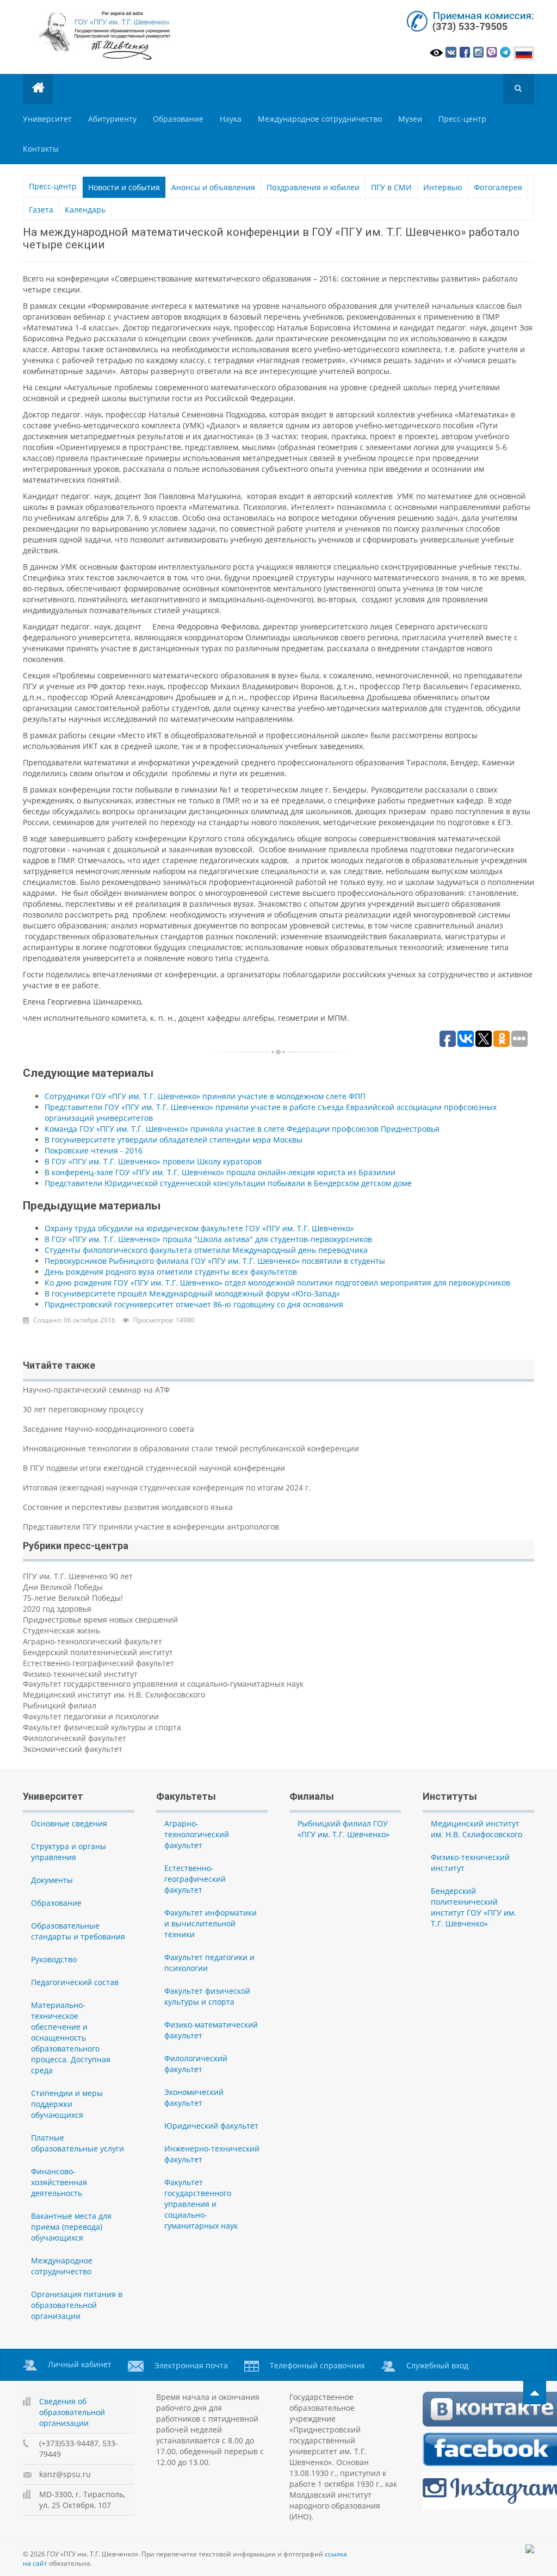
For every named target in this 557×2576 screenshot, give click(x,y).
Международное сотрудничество (320, 119)
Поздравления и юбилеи (313, 187)
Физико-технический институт (80, 1674)
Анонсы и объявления (213, 187)
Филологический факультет (75, 1738)
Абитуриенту (112, 119)
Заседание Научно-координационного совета (109, 1429)
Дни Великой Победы (63, 1587)
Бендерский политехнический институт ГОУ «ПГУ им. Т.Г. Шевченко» (474, 1907)
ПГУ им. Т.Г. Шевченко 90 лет (78, 1576)
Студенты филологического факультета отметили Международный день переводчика (206, 1250)
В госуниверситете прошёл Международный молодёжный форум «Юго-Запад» (192, 1293)
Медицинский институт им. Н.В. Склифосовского (114, 1695)
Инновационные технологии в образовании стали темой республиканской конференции (191, 1448)
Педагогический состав (75, 1982)
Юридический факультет (211, 2126)
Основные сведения (69, 1823)
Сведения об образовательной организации (72, 2412)
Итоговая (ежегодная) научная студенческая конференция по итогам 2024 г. (167, 1487)
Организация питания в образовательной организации (77, 2305)
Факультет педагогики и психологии (91, 1716)
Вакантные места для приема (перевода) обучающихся (71, 2227)
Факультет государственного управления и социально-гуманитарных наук (163, 1684)
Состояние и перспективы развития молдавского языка (128, 1507)
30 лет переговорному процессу (83, 1409)
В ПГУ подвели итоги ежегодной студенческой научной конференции (154, 1468)
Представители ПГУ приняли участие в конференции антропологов (151, 1527)
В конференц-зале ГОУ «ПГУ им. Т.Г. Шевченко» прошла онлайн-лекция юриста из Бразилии (220, 1172)
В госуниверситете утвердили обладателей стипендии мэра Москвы (174, 1140)
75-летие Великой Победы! (73, 1598)
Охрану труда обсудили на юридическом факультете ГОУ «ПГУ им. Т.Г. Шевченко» (199, 1228)
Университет (47, 119)
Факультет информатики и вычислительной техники (211, 1923)
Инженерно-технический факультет (212, 2154)
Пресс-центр (462, 119)
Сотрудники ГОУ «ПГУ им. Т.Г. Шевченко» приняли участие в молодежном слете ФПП (205, 1096)
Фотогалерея (498, 187)
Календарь (85, 210)
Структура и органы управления (69, 1852)
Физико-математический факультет (211, 2030)
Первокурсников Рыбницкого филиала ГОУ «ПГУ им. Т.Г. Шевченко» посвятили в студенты (215, 1261)
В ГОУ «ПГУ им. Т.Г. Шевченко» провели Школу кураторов (153, 1161)
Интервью (443, 187)
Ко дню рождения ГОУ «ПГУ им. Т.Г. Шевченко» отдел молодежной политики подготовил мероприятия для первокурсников (277, 1283)
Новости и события (124, 187)
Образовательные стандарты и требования (78, 1931)
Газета (41, 210)
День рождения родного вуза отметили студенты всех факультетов (171, 1272)
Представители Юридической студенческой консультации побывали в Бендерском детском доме (228, 1183)
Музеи (410, 119)
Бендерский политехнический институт (98, 1652)
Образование (178, 119)
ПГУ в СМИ (391, 187)
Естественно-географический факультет (98, 1663)
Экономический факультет (73, 1749)
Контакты (41, 149)
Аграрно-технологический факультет (92, 1641)
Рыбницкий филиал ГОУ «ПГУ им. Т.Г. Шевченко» (344, 1829)
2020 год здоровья (57, 1609)
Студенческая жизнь (61, 1630)
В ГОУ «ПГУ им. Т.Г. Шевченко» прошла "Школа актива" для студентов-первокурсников (208, 1239)
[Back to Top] (535, 2393)
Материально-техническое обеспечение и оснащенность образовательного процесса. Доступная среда (71, 2038)
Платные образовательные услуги (78, 2143)
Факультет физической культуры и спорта (102, 1727)
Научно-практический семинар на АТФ (96, 1390)
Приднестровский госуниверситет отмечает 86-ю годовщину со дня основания (194, 1304)
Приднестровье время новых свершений (100, 1620)
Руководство (54, 1959)
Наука (231, 119)
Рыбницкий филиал (60, 1705)
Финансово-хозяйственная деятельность (59, 2182)
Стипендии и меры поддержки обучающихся (67, 2104)
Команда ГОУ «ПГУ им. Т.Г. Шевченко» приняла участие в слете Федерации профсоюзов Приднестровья (242, 1129)
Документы (52, 1880)
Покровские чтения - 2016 (94, 1150)
